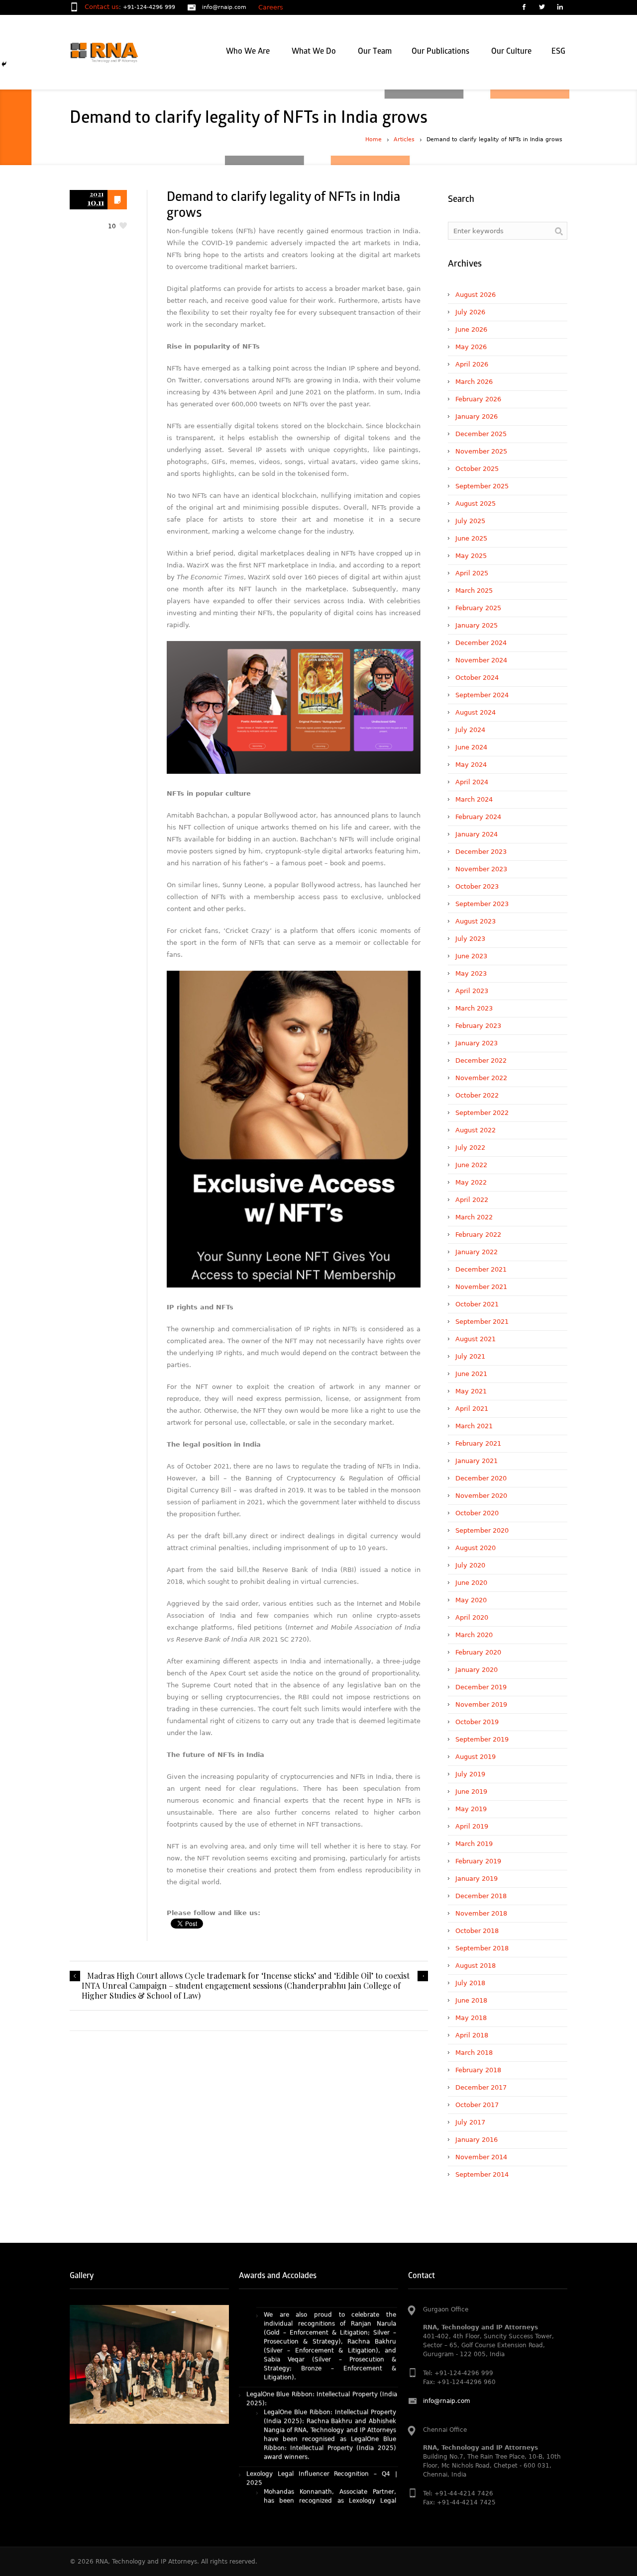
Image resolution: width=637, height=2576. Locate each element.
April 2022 (472, 1200)
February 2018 (478, 2070)
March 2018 (474, 2053)
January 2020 (477, 1670)
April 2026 (472, 364)
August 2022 (476, 1130)
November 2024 (481, 660)
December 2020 (481, 1478)
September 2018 (482, 1948)
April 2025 (472, 573)
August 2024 (476, 712)
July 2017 (470, 2122)
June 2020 (471, 1583)
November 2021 (481, 1287)
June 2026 (471, 329)
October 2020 (477, 1513)
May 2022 (471, 1182)
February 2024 (478, 817)
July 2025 (470, 521)
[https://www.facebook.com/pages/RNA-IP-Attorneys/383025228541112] (524, 8)
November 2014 (481, 2157)
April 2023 (472, 991)
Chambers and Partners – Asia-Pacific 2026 (310, 2462)
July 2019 (470, 1774)
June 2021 (471, 1374)
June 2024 (471, 747)
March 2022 (474, 1217)
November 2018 (481, 1913)
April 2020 (472, 1617)
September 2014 (482, 2174)
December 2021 (481, 1269)
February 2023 (478, 1026)
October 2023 (477, 886)
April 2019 (472, 1826)
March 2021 (474, 1426)
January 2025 (477, 625)
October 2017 (477, 2105)
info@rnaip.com (224, 7)
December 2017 (481, 2087)
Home (373, 139)
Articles (404, 139)
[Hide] (4, 64)
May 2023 (471, 973)
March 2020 (474, 1635)
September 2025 (482, 486)
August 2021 (476, 1339)
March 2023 (474, 1008)
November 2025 (481, 451)
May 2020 (471, 1600)
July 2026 (470, 312)
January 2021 (477, 1461)
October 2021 (477, 1304)
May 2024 (471, 765)
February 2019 (478, 1861)
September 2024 (482, 695)
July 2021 (470, 1356)
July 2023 (470, 939)
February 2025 (478, 608)
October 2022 (477, 1095)
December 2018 (481, 1896)
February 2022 (478, 1235)
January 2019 (477, 1879)
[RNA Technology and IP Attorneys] (121, 52)
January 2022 (477, 1252)
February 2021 (478, 1443)
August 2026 (476, 295)
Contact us (102, 7)
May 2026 (471, 347)
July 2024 (470, 730)
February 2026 (478, 399)
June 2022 (471, 1165)
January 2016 (477, 2140)
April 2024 (472, 782)
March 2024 (474, 799)
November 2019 (481, 1704)
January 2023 (477, 1043)
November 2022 (481, 1078)
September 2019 (482, 1739)
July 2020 (470, 1565)
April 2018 (472, 2035)
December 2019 (481, 1687)
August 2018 (476, 1966)
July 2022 (470, 1148)
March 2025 (474, 591)
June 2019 (471, 1792)
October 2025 (477, 469)
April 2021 (472, 1409)
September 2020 (482, 1530)
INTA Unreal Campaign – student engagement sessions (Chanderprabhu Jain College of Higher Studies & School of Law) (241, 1991)
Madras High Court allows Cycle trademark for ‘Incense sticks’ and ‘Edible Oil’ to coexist (248, 1976)
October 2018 (477, 1931)
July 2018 (470, 1983)
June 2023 (471, 956)
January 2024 (477, 834)
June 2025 (471, 538)
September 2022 (482, 1113)
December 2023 (481, 852)
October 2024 (477, 678)
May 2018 (471, 2018)
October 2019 (477, 1722)
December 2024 (481, 643)
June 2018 (471, 2000)
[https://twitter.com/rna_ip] (541, 8)
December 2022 (481, 1060)
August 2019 (476, 1757)
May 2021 (471, 1391)
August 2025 (476, 504)
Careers (271, 7)
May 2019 (471, 1809)
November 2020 (481, 1496)
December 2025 (481, 434)
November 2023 (481, 869)
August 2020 (476, 1548)
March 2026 (474, 382)
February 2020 (478, 1652)
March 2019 (474, 1844)
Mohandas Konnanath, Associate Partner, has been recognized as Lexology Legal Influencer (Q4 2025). (330, 2436)
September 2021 (482, 1322)
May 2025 (471, 556)
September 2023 (482, 904)
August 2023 (476, 921)
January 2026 (477, 416)
